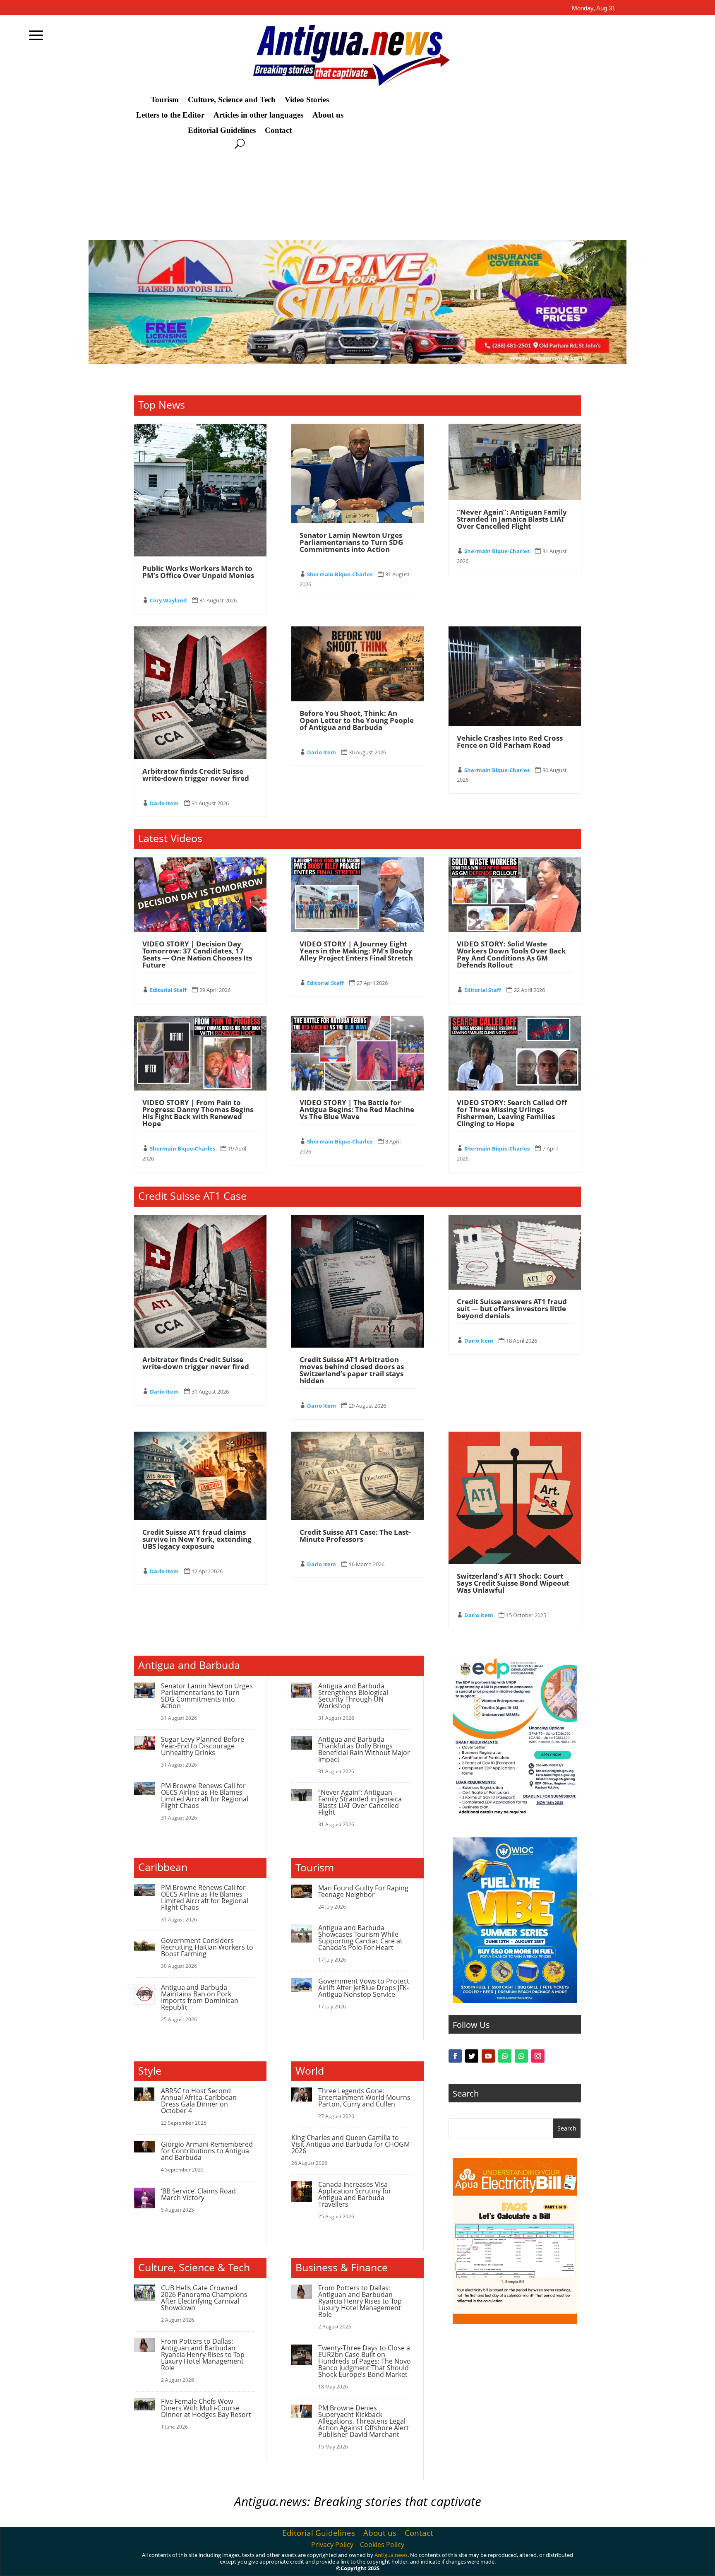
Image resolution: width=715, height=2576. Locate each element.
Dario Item (164, 803)
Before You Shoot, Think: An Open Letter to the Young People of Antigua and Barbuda (357, 720)
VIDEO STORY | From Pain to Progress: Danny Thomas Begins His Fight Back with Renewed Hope (198, 1113)
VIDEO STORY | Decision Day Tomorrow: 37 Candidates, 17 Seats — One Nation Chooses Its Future (197, 954)
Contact (278, 130)
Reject (576, 2563)
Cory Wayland (168, 600)
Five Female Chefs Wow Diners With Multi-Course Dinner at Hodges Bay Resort (206, 2408)
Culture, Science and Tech (232, 100)
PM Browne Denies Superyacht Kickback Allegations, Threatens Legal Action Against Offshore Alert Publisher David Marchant (363, 2421)
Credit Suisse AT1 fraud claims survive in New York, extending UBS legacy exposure (197, 1539)
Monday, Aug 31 (594, 8)
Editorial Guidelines (222, 130)
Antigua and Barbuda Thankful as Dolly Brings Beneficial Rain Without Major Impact (364, 1749)
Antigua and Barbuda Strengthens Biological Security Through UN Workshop (353, 1696)
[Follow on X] (472, 2056)
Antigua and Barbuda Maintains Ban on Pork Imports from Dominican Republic (200, 1997)
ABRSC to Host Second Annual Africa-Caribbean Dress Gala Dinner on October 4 (199, 2101)
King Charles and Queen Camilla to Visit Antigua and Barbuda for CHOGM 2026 (350, 2144)
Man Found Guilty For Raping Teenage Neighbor (363, 1891)
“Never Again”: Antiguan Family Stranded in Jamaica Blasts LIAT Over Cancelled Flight (512, 519)
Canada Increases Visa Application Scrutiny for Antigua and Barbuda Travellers (355, 2194)
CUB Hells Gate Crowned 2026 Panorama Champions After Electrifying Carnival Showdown (204, 2298)
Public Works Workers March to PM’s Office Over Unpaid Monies (198, 572)
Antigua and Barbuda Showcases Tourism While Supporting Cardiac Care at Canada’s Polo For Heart (360, 1938)
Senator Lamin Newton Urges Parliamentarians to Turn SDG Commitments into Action (351, 542)
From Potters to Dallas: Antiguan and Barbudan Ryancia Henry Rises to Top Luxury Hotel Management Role (203, 2355)
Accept (530, 2563)
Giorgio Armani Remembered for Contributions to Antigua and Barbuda (207, 2151)
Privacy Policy (332, 2545)
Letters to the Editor (170, 115)
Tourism (165, 100)
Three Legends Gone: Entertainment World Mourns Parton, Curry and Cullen (364, 2097)
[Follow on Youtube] (488, 2056)
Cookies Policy (382, 2545)
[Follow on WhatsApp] (505, 2056)
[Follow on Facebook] (455, 2056)
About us (328, 115)
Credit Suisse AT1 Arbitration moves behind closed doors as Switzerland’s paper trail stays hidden (352, 1370)
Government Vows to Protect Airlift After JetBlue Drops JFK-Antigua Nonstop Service (364, 1988)
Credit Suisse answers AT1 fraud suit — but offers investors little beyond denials (512, 1308)
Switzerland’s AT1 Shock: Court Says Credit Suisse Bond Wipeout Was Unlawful (513, 1583)
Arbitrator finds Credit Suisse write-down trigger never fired (196, 775)
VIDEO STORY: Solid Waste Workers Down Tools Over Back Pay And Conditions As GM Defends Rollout (511, 954)
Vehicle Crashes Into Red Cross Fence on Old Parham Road (510, 742)
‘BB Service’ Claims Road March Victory (198, 2194)
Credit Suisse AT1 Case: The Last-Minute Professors (355, 1536)
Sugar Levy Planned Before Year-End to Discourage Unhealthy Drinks (203, 1746)
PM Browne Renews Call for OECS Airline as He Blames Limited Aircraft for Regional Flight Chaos (205, 1796)
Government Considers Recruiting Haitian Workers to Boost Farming (207, 1947)
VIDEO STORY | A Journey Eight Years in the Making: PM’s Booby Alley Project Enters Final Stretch (356, 951)
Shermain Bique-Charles (340, 574)
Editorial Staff (168, 990)
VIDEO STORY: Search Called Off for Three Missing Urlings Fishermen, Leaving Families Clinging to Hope (512, 1113)
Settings (624, 2563)
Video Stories (307, 100)
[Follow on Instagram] (538, 2056)
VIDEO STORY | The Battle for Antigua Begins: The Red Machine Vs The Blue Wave (357, 1109)
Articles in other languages (258, 115)
